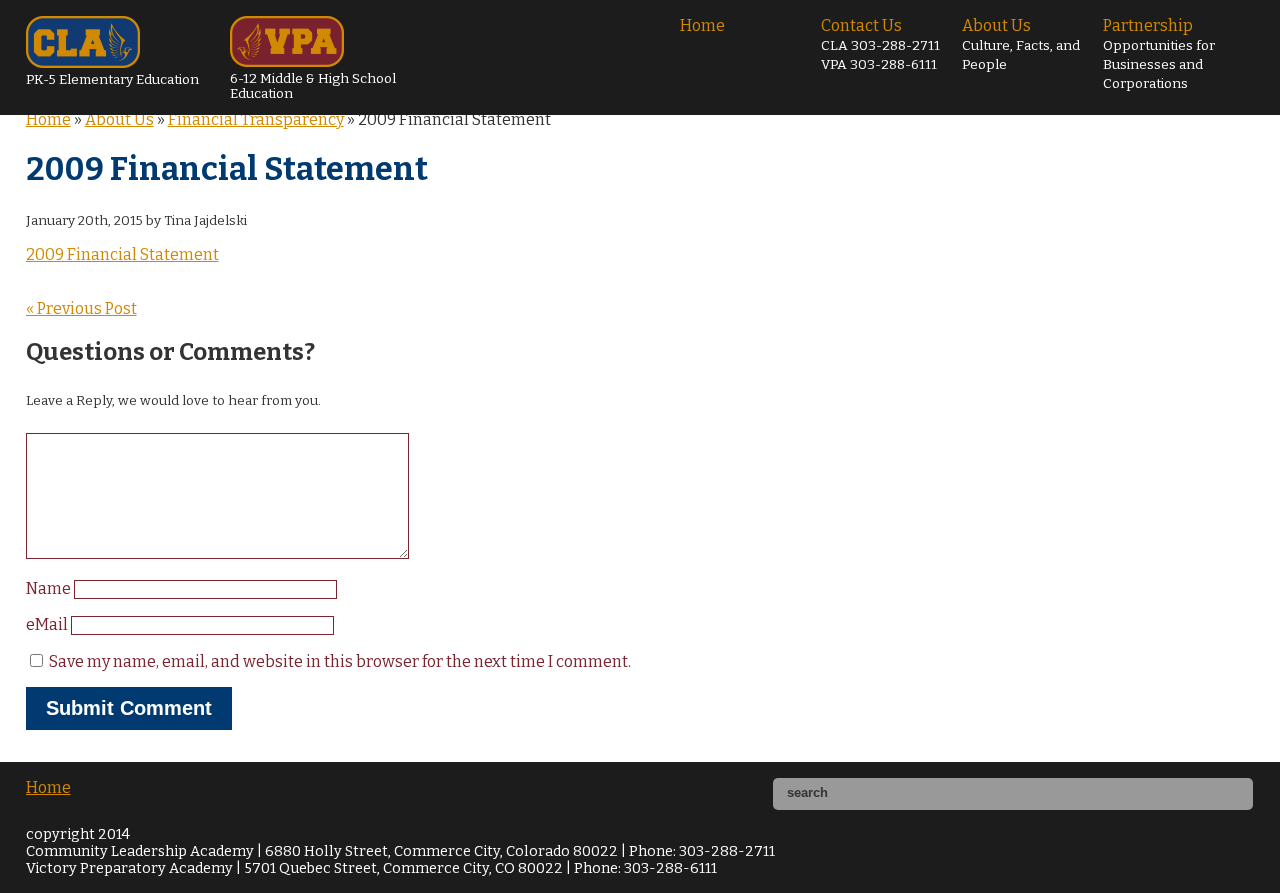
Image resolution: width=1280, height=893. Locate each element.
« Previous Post (81, 308)
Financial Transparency (256, 119)
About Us (1021, 44)
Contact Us (880, 44)
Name (50, 588)
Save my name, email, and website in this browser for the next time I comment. (340, 661)
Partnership (1159, 54)
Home (702, 25)
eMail (48, 624)
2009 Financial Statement (122, 254)
